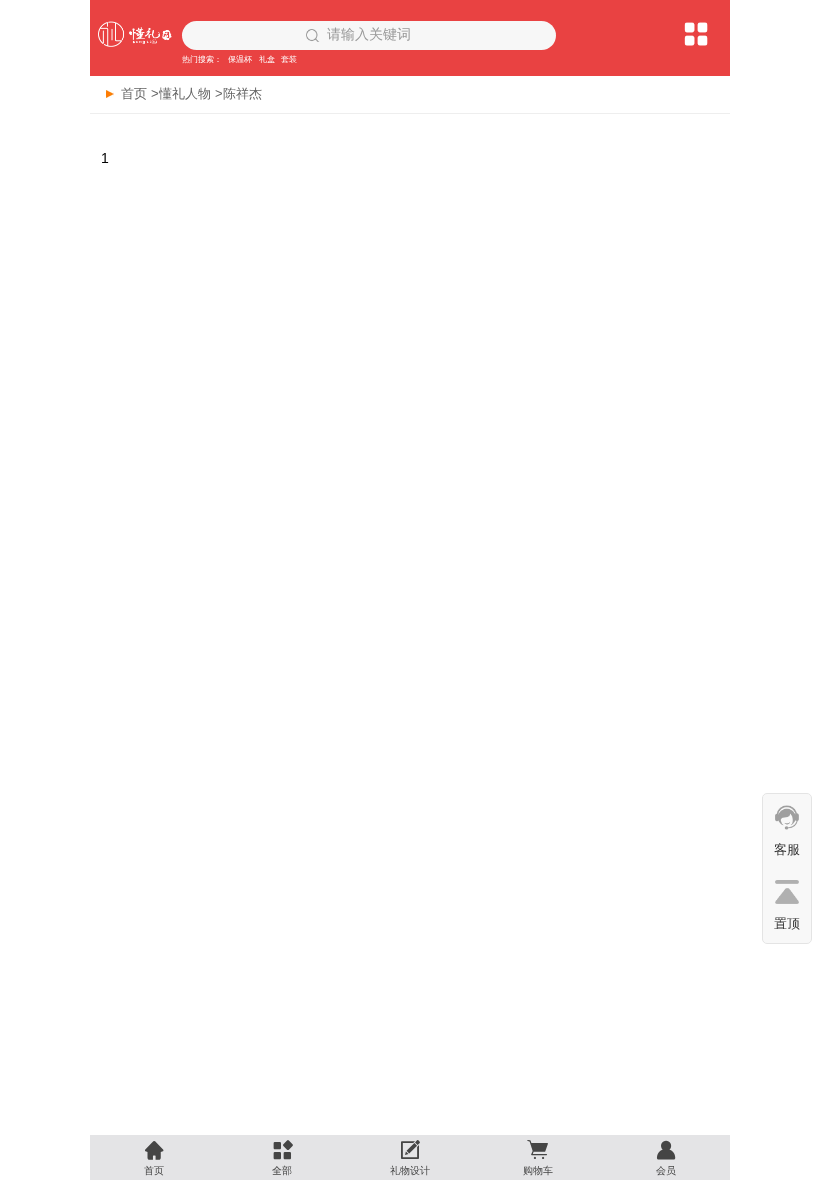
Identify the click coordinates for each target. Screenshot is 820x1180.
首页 (134, 93)
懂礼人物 (185, 93)
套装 (289, 59)
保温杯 (240, 59)
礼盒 (267, 59)
